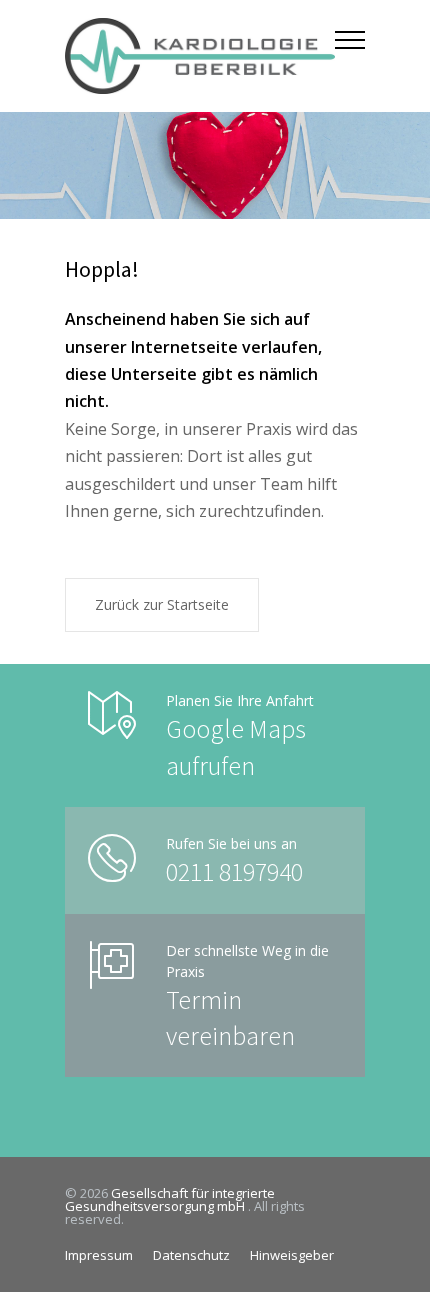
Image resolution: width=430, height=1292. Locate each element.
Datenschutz (191, 1255)
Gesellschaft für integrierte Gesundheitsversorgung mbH (170, 1199)
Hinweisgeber (292, 1255)
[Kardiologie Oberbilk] (200, 56)
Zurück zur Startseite (162, 604)
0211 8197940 (234, 871)
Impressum (99, 1255)
